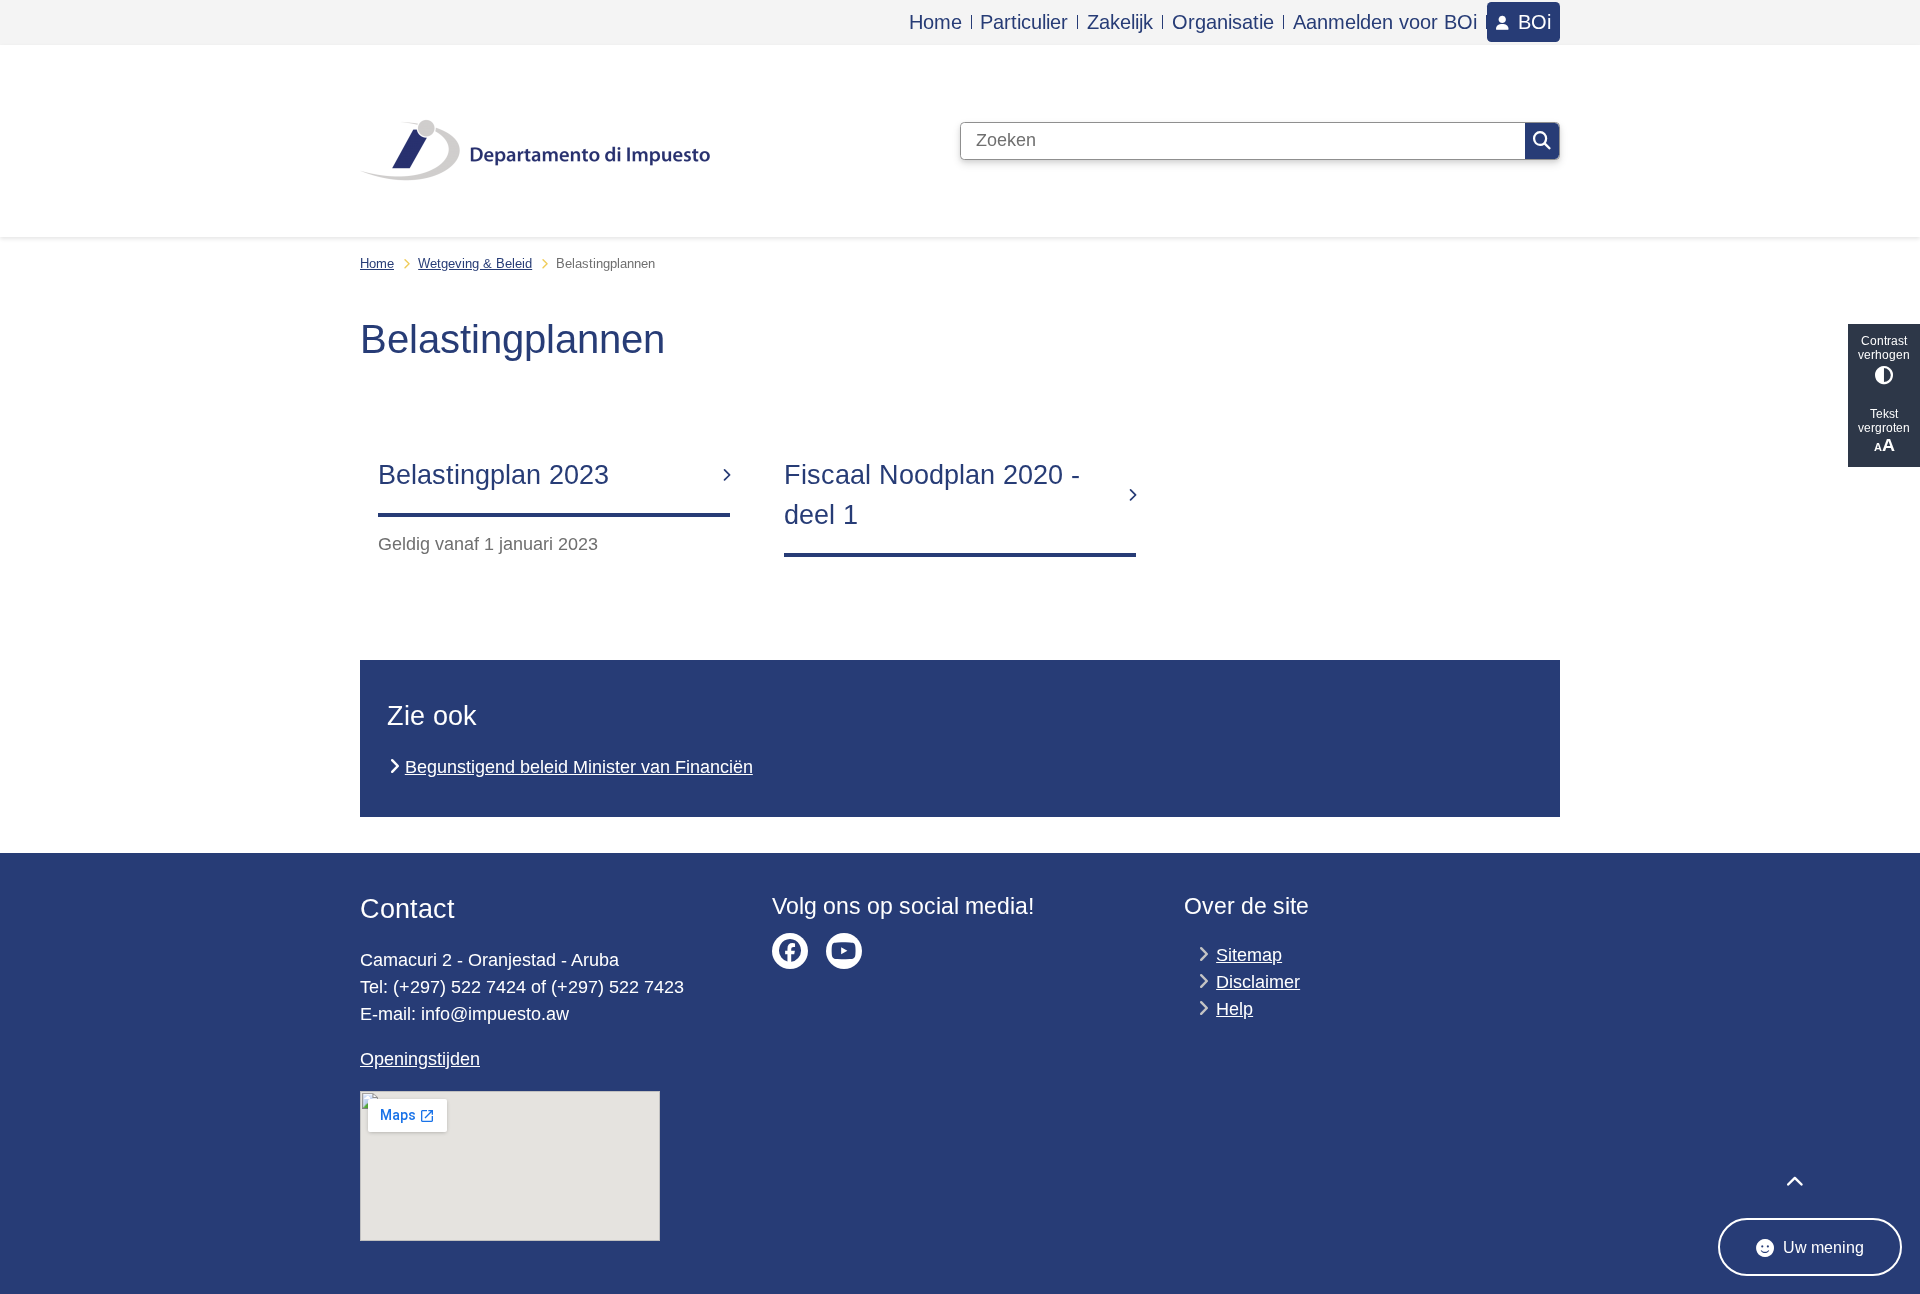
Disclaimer (1258, 982)
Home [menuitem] (935, 22)
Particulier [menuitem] (1024, 22)
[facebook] (790, 951)
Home (377, 263)
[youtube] (844, 951)
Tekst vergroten (1884, 421)
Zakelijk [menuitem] (1120, 22)
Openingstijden (420, 1059)
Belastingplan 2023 (493, 475)
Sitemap (1249, 955)
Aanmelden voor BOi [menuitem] (1385, 22)
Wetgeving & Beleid (475, 263)
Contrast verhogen (1884, 348)
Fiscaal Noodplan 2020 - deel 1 (932, 495)
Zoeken (1542, 141)
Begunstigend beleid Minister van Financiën (579, 767)
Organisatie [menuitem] (1223, 22)
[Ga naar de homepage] (535, 141)
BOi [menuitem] (1534, 22)
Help (1234, 1009)
